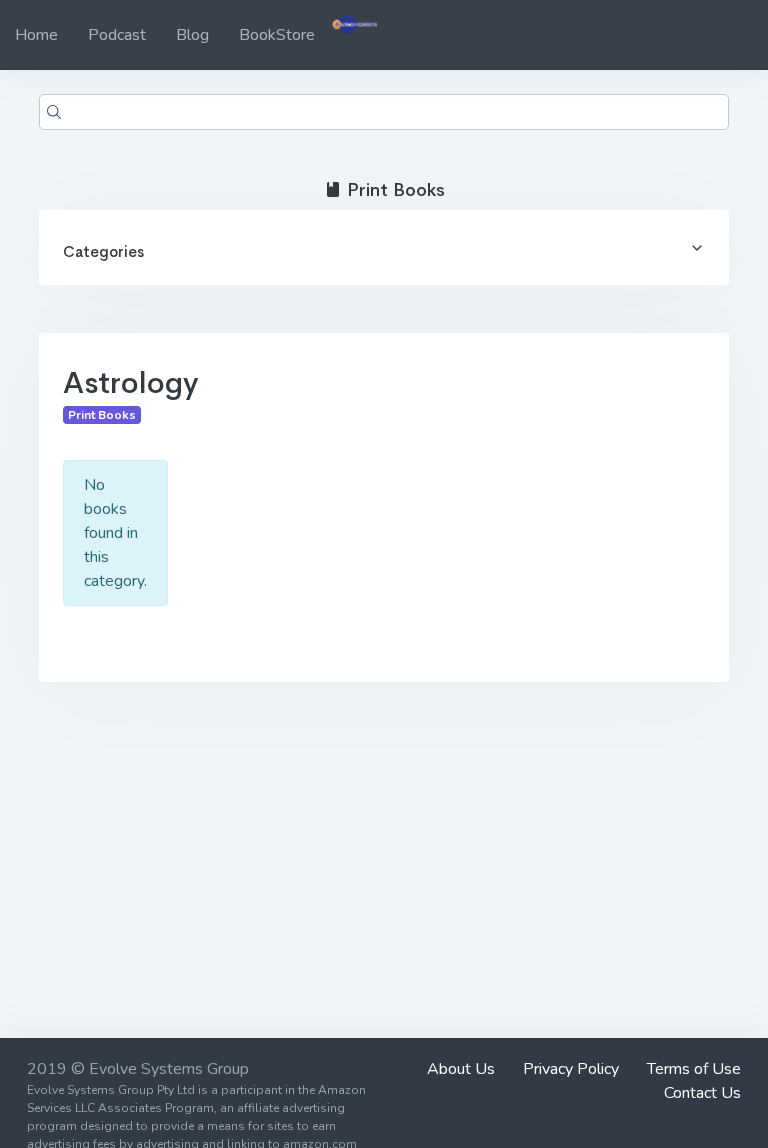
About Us (461, 1069)
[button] (384, 247)
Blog (192, 35)
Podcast (117, 35)
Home (36, 35)
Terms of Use (694, 1069)
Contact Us (702, 1093)
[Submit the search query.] (54, 112)
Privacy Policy (571, 1069)
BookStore (277, 35)
